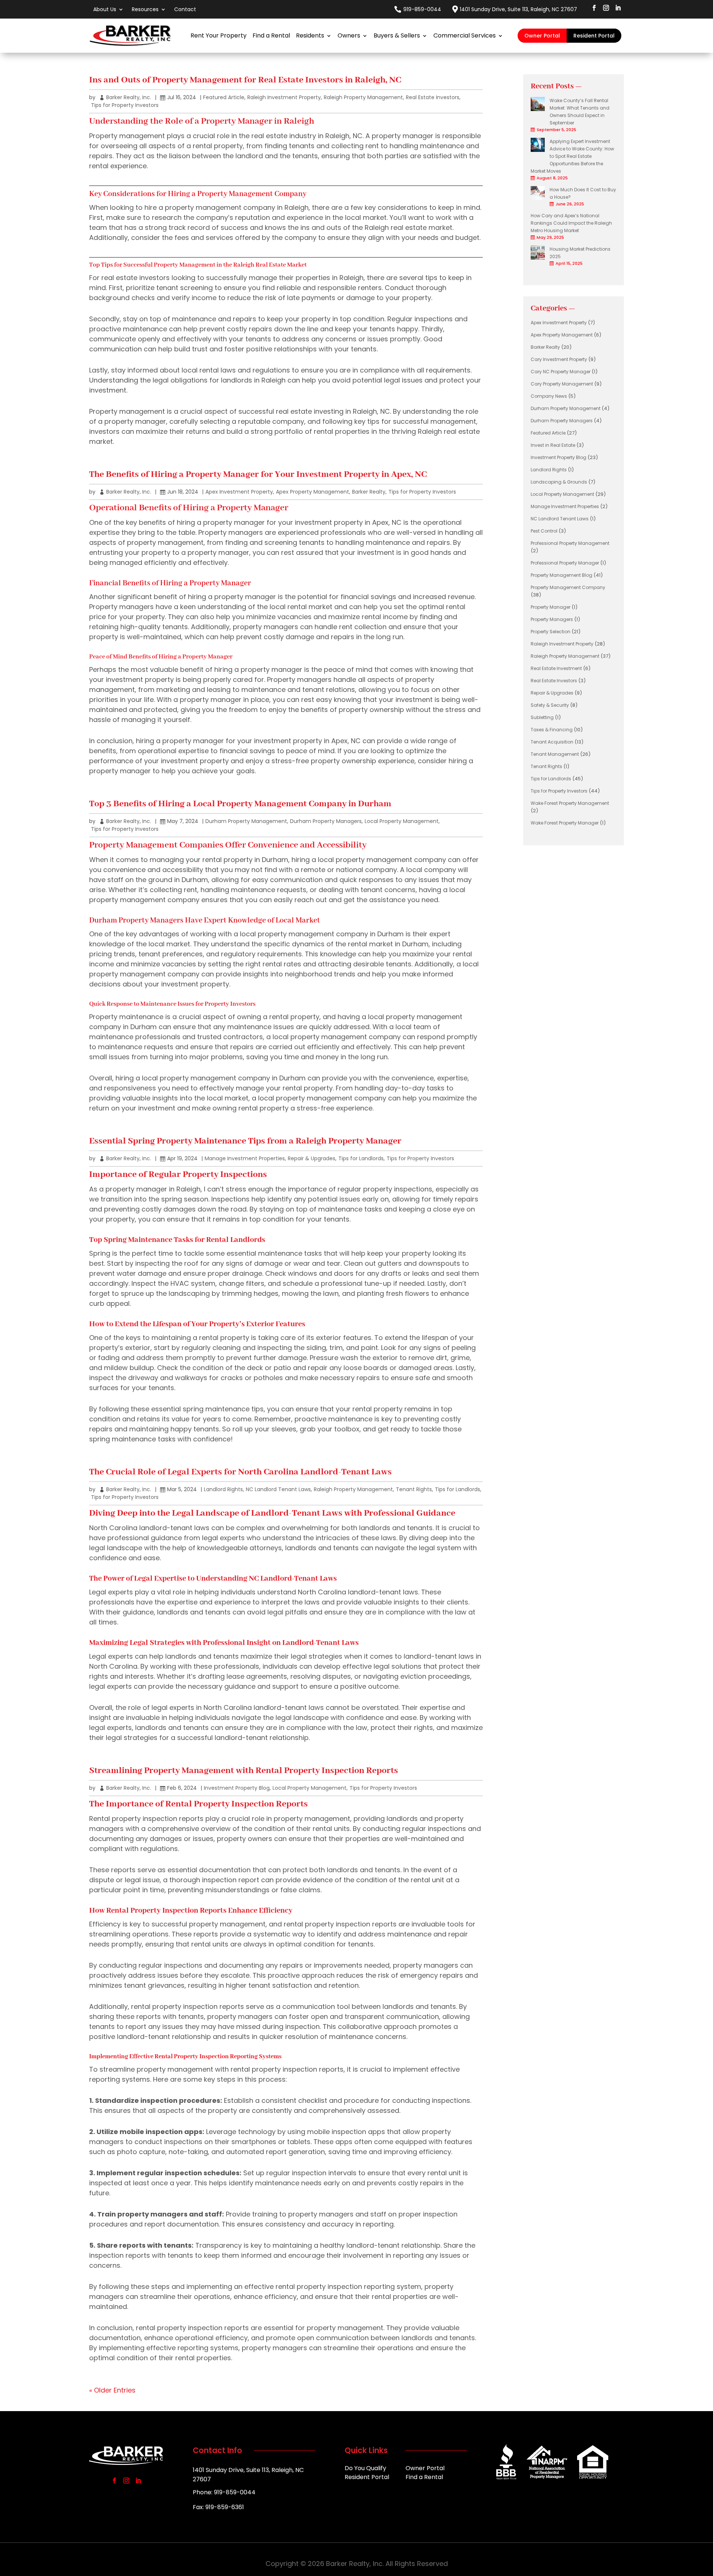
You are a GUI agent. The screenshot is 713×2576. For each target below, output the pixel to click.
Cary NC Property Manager (561, 372)
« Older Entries (112, 2390)
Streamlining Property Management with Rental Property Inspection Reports (244, 1771)
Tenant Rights (414, 1489)
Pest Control (544, 531)
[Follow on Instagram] (606, 8)
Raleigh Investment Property (284, 97)
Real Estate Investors (433, 97)
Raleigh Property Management (363, 97)
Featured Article (224, 97)
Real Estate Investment (556, 668)
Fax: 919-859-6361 (218, 2507)
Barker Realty (369, 492)
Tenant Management (555, 754)
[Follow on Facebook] (594, 8)
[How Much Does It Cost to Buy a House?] (538, 199)
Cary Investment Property (559, 359)
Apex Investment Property (239, 492)
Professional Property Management (570, 543)
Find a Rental (271, 35)
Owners (349, 35)
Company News (549, 396)
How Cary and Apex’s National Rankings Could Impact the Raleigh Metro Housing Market (571, 223)
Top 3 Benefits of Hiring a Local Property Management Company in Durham (240, 804)
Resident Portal (594, 36)
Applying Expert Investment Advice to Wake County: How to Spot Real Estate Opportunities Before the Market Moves (572, 156)
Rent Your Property (219, 35)
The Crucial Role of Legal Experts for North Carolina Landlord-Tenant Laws (240, 1472)
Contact (185, 9)
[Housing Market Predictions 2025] (538, 258)
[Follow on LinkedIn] (618, 8)
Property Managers (552, 619)
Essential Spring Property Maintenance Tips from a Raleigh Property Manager (245, 1141)
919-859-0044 (422, 9)
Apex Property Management (312, 492)
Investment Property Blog (237, 1788)
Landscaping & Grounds (559, 482)
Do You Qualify (365, 2469)
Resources (145, 9)
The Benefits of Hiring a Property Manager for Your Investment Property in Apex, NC (258, 474)
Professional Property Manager (565, 563)
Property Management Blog (561, 575)
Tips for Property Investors (125, 105)
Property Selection (551, 632)
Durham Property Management (246, 821)
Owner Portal (542, 36)
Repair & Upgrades (312, 1158)
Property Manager (551, 607)
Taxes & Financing (552, 730)
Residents (310, 35)
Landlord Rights (223, 1489)
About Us (105, 9)
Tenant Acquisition (552, 742)
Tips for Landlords (361, 1158)
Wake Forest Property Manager (565, 823)
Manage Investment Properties (245, 1158)
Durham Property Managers (326, 821)
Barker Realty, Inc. (129, 97)
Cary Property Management (562, 384)
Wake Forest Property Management (570, 803)
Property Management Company (568, 587)
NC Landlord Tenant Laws (278, 1489)
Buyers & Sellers (397, 35)
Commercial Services (465, 35)
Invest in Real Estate (553, 445)
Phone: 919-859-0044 (224, 2492)
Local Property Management (402, 821)
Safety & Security (550, 705)
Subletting (542, 717)
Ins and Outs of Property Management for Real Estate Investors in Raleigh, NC (245, 80)
